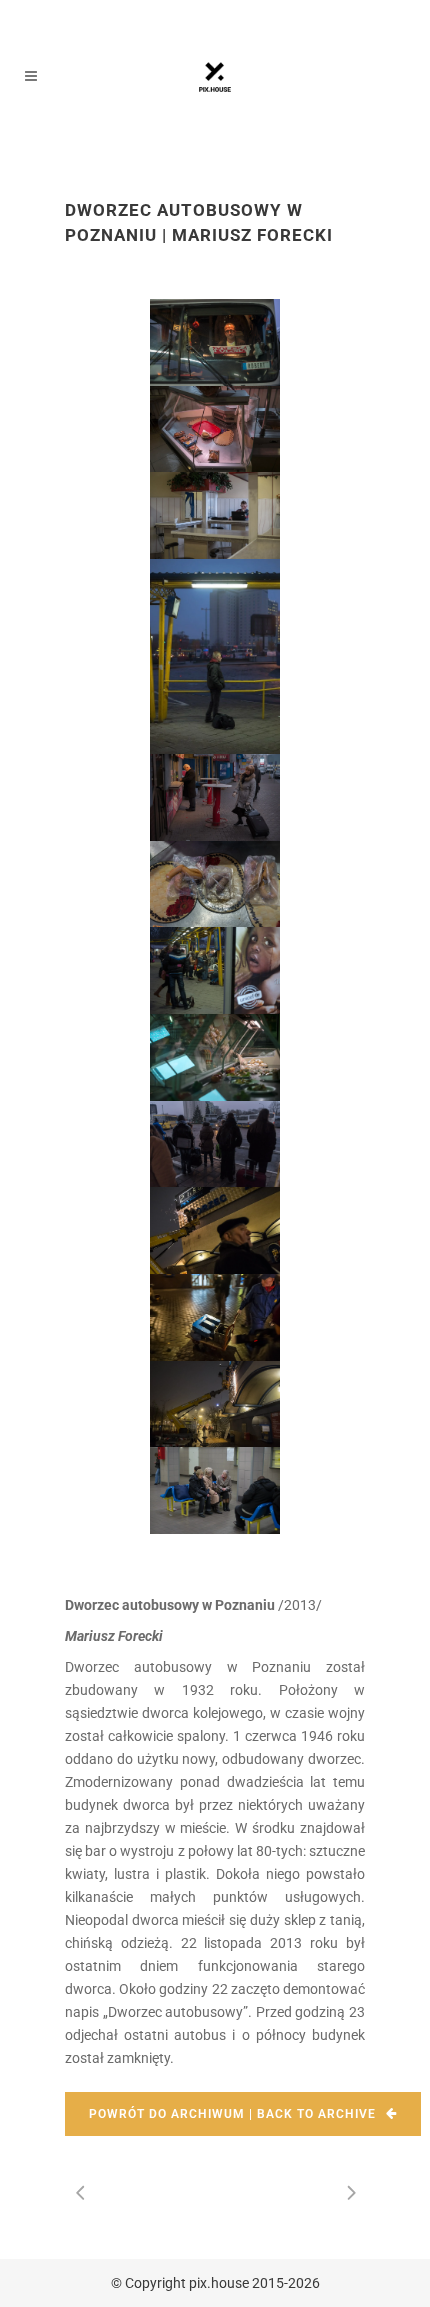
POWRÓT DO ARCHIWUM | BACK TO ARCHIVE (232, 2114)
